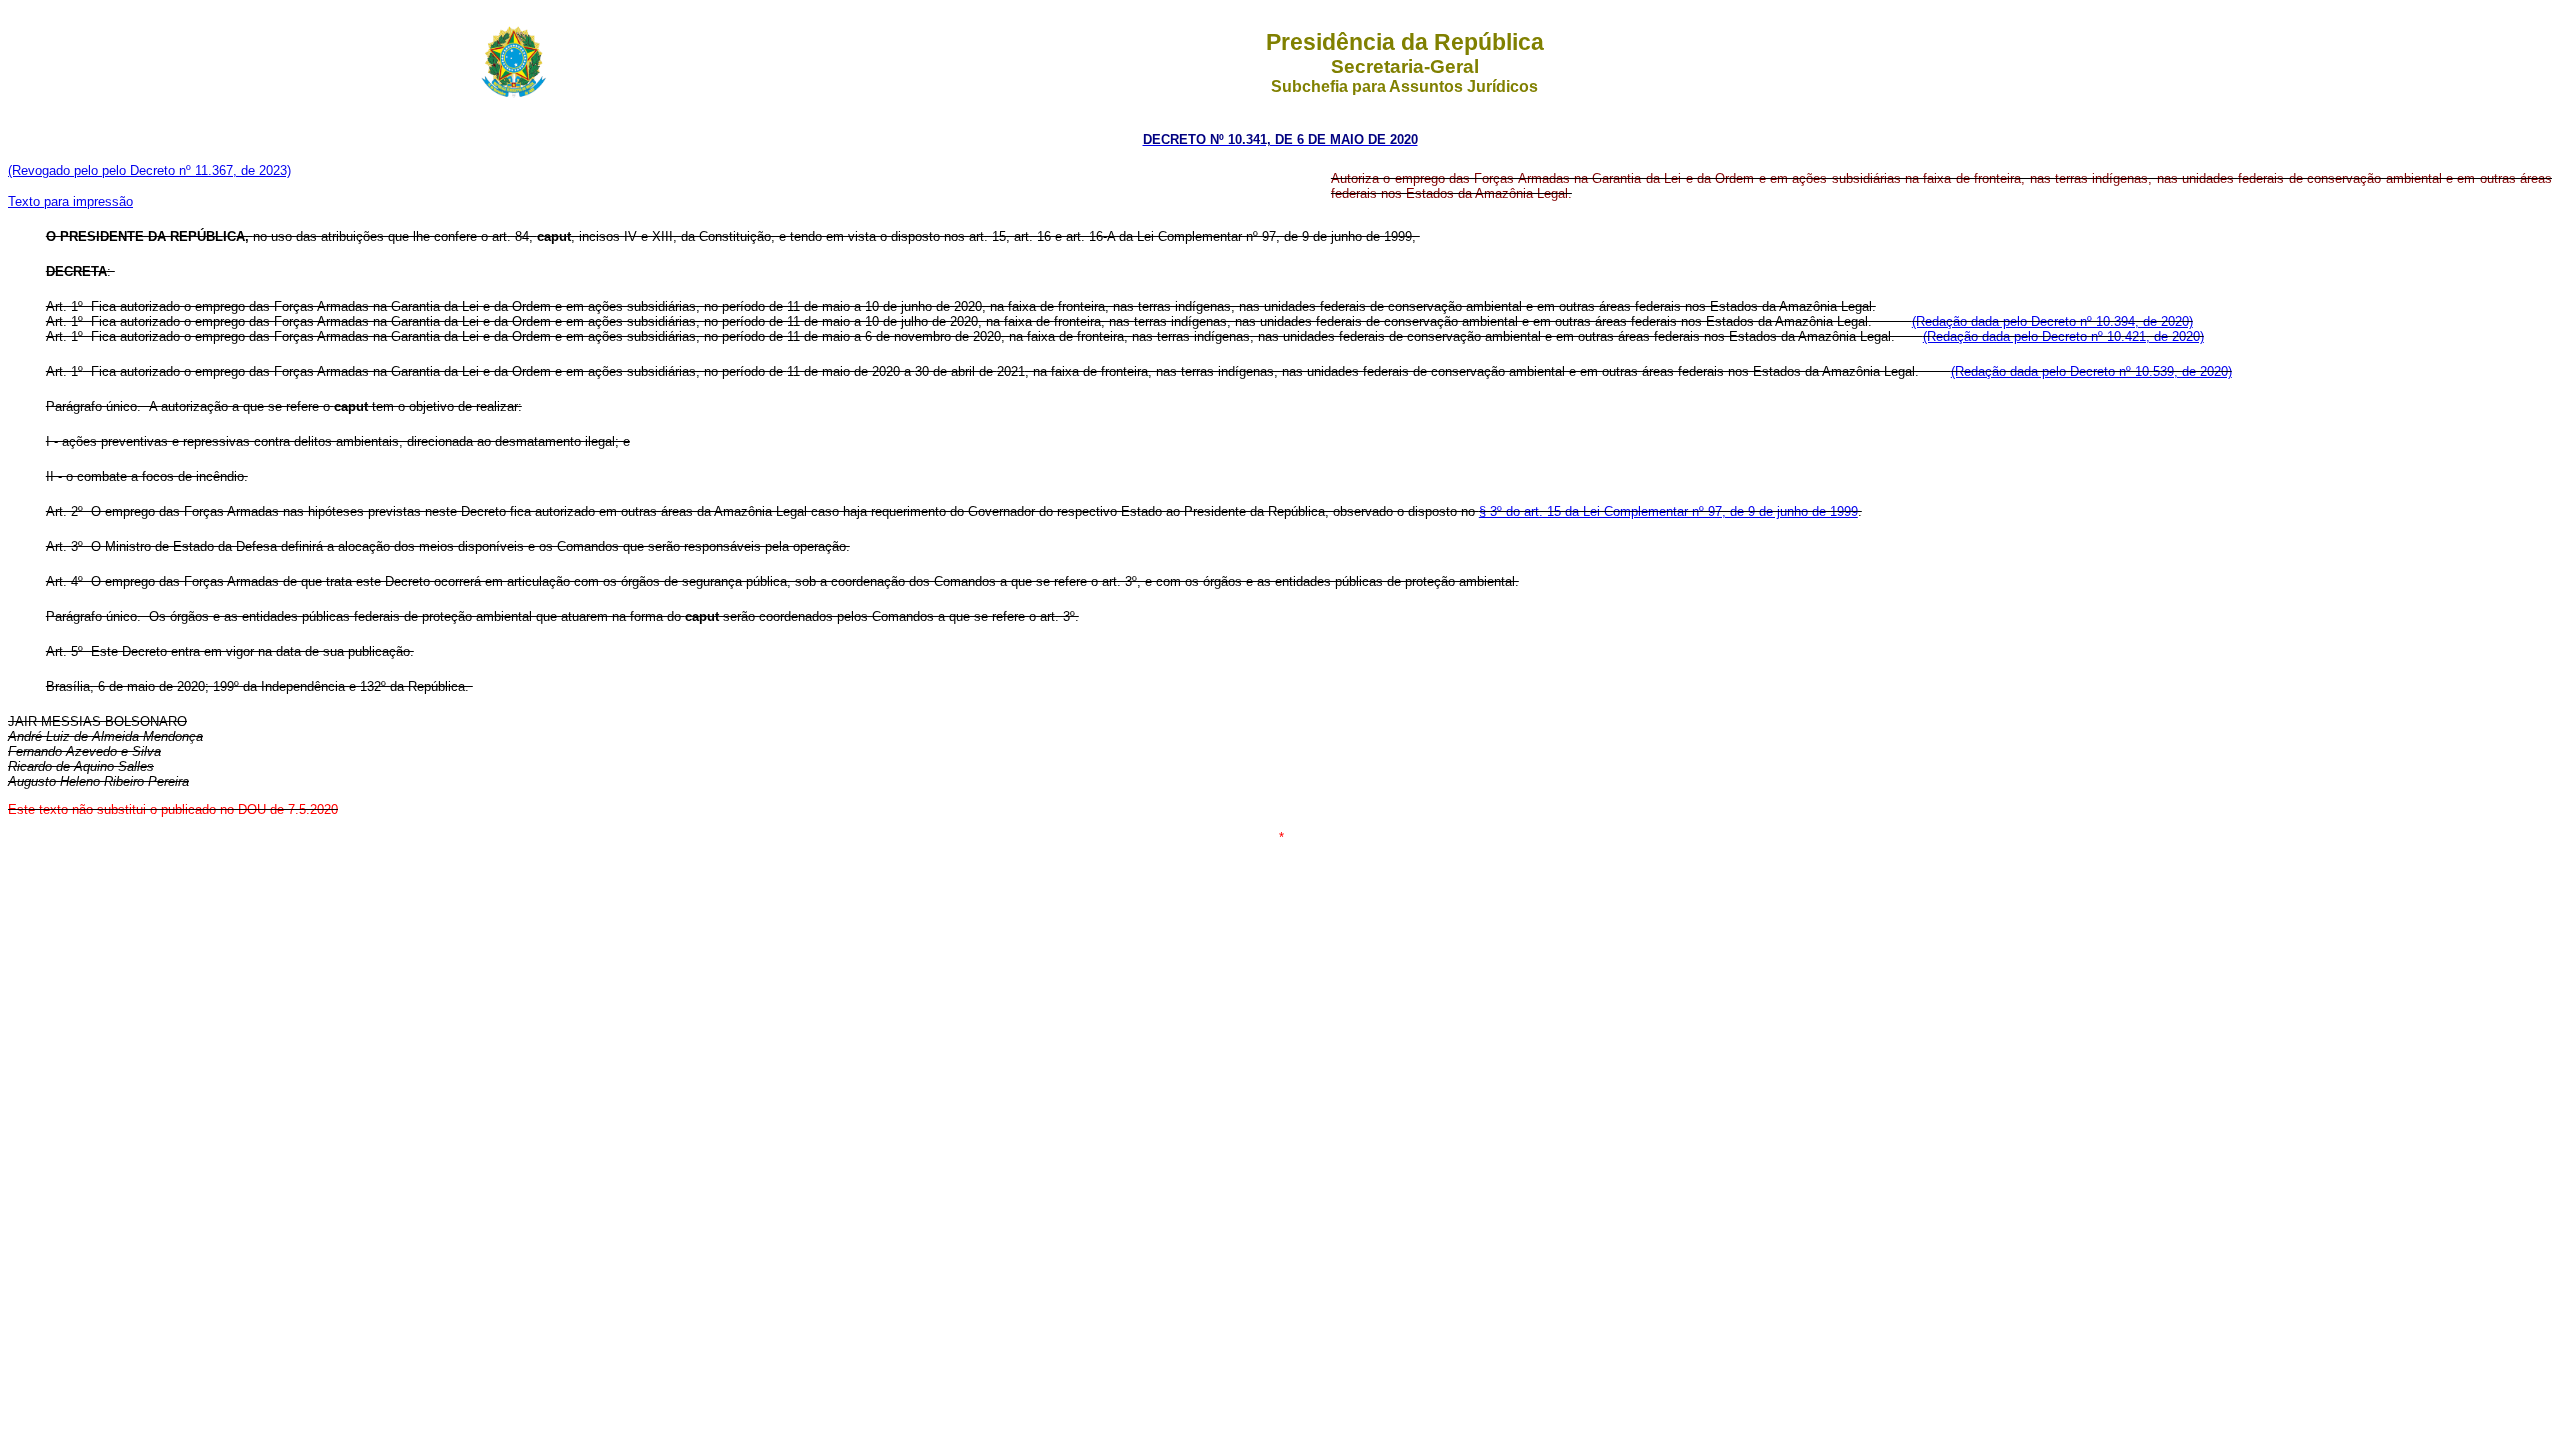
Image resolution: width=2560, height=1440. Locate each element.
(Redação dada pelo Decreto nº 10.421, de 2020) (2063, 336)
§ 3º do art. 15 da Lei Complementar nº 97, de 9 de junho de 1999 (1668, 511)
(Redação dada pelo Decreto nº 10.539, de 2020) (2091, 371)
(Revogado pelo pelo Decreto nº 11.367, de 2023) (149, 170)
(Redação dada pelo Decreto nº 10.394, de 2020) (2052, 321)
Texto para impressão (70, 201)
